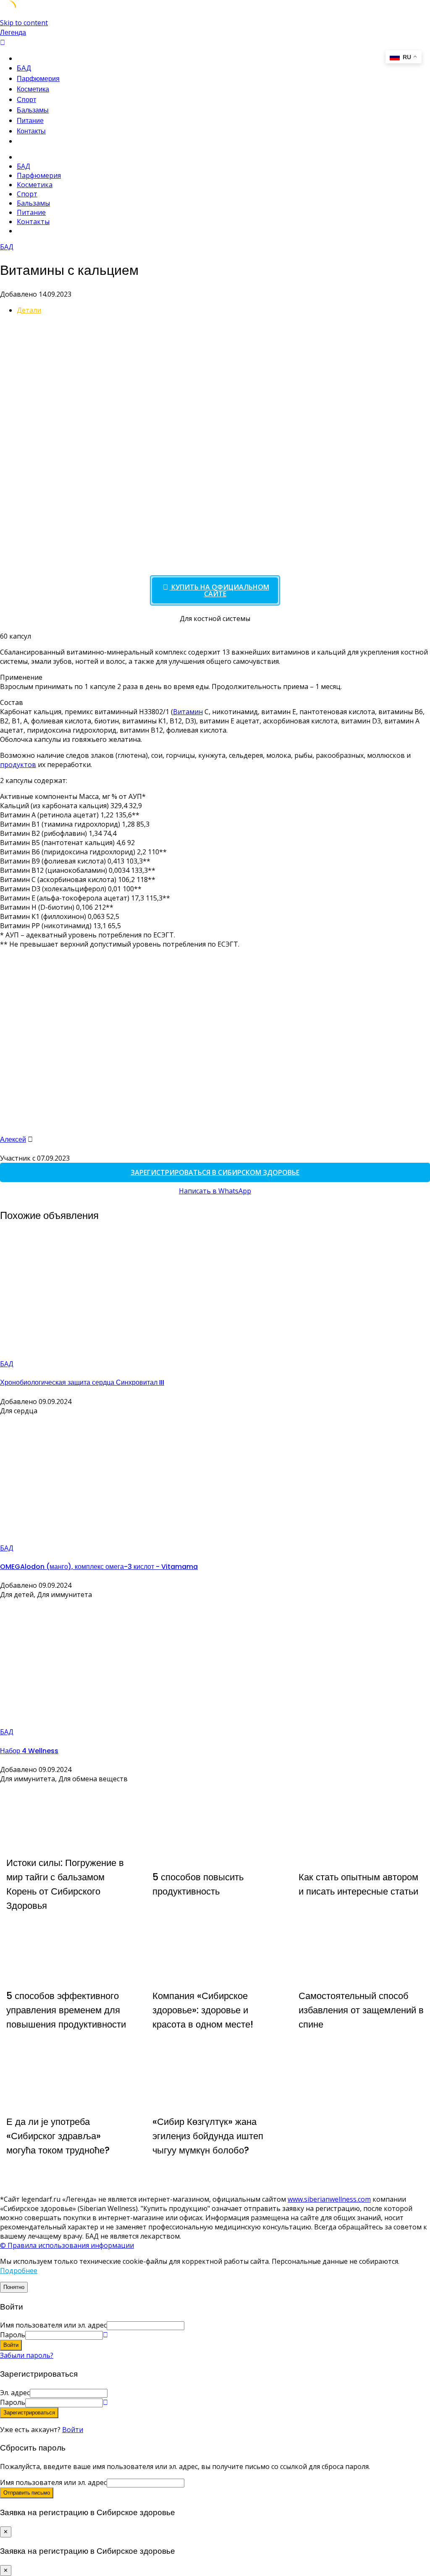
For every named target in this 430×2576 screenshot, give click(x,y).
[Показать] (105, 2335)
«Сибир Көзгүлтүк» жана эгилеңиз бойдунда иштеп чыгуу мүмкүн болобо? (208, 2136)
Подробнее (19, 2271)
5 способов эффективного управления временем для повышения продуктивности (66, 2010)
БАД (24, 68)
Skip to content (24, 23)
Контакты (31, 131)
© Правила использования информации (67, 2245)
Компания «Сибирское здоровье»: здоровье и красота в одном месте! (203, 2010)
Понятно (14, 2287)
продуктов (18, 765)
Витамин (188, 712)
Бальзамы (33, 110)
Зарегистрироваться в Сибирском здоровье (215, 1172)
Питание (30, 121)
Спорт (26, 100)
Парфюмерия (38, 79)
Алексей (13, 1139)
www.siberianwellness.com (329, 2199)
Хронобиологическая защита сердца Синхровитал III (82, 1382)
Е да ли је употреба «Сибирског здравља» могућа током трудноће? (58, 2136)
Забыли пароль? (27, 2355)
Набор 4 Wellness (29, 1751)
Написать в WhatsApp (215, 1191)
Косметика (33, 89)
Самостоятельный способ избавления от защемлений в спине (361, 2010)
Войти (73, 2430)
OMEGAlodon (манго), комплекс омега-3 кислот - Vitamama (99, 1567)
